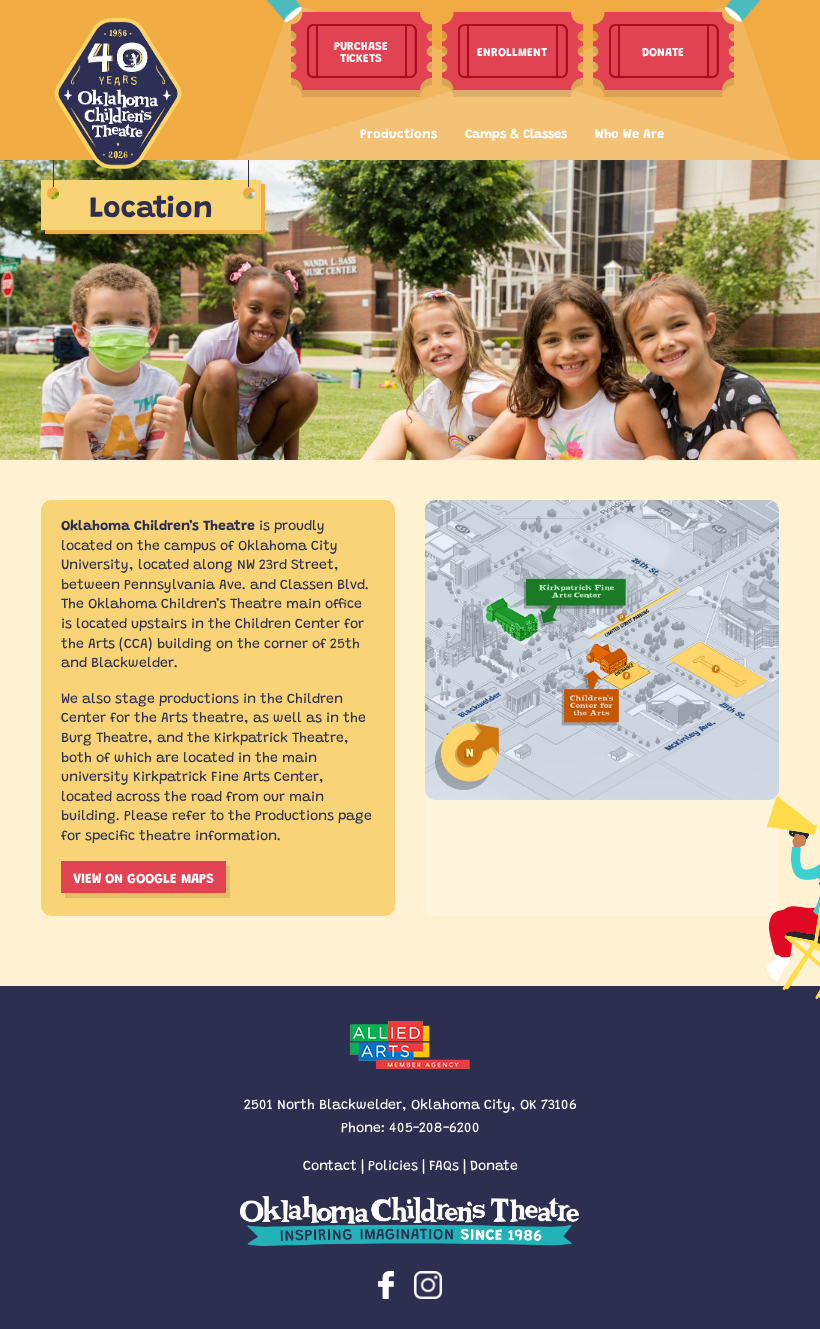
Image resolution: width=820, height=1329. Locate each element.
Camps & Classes (516, 132)
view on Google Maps (143, 877)
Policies (393, 1164)
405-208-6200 (434, 1126)
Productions (398, 132)
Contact (330, 1164)
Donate (494, 1164)
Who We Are (629, 132)
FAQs (444, 1164)
